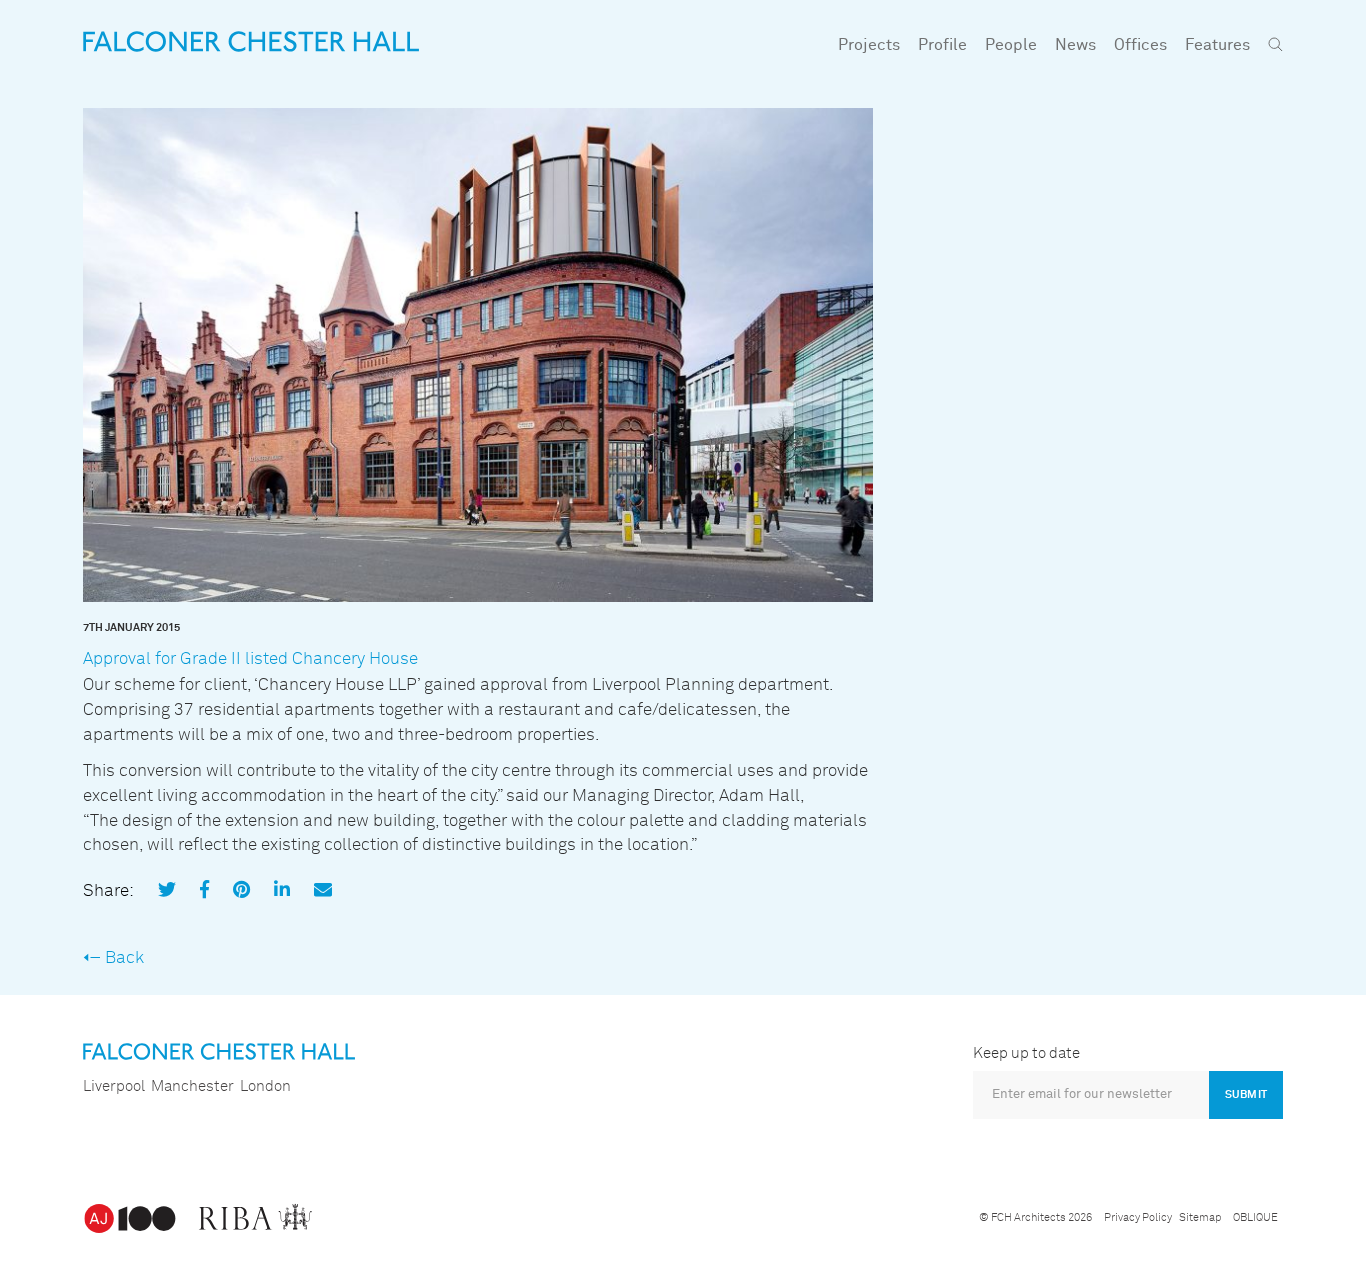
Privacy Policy (1138, 1217)
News (1075, 45)
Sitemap (1200, 1217)
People (1011, 45)
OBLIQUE (1255, 1217)
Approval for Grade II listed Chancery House (250, 659)
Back (124, 958)
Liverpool (114, 1086)
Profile (942, 45)
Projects (869, 45)
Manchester (192, 1086)
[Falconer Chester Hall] (251, 41)
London (265, 1086)
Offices (1140, 45)
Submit (1246, 1094)
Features (1217, 45)
